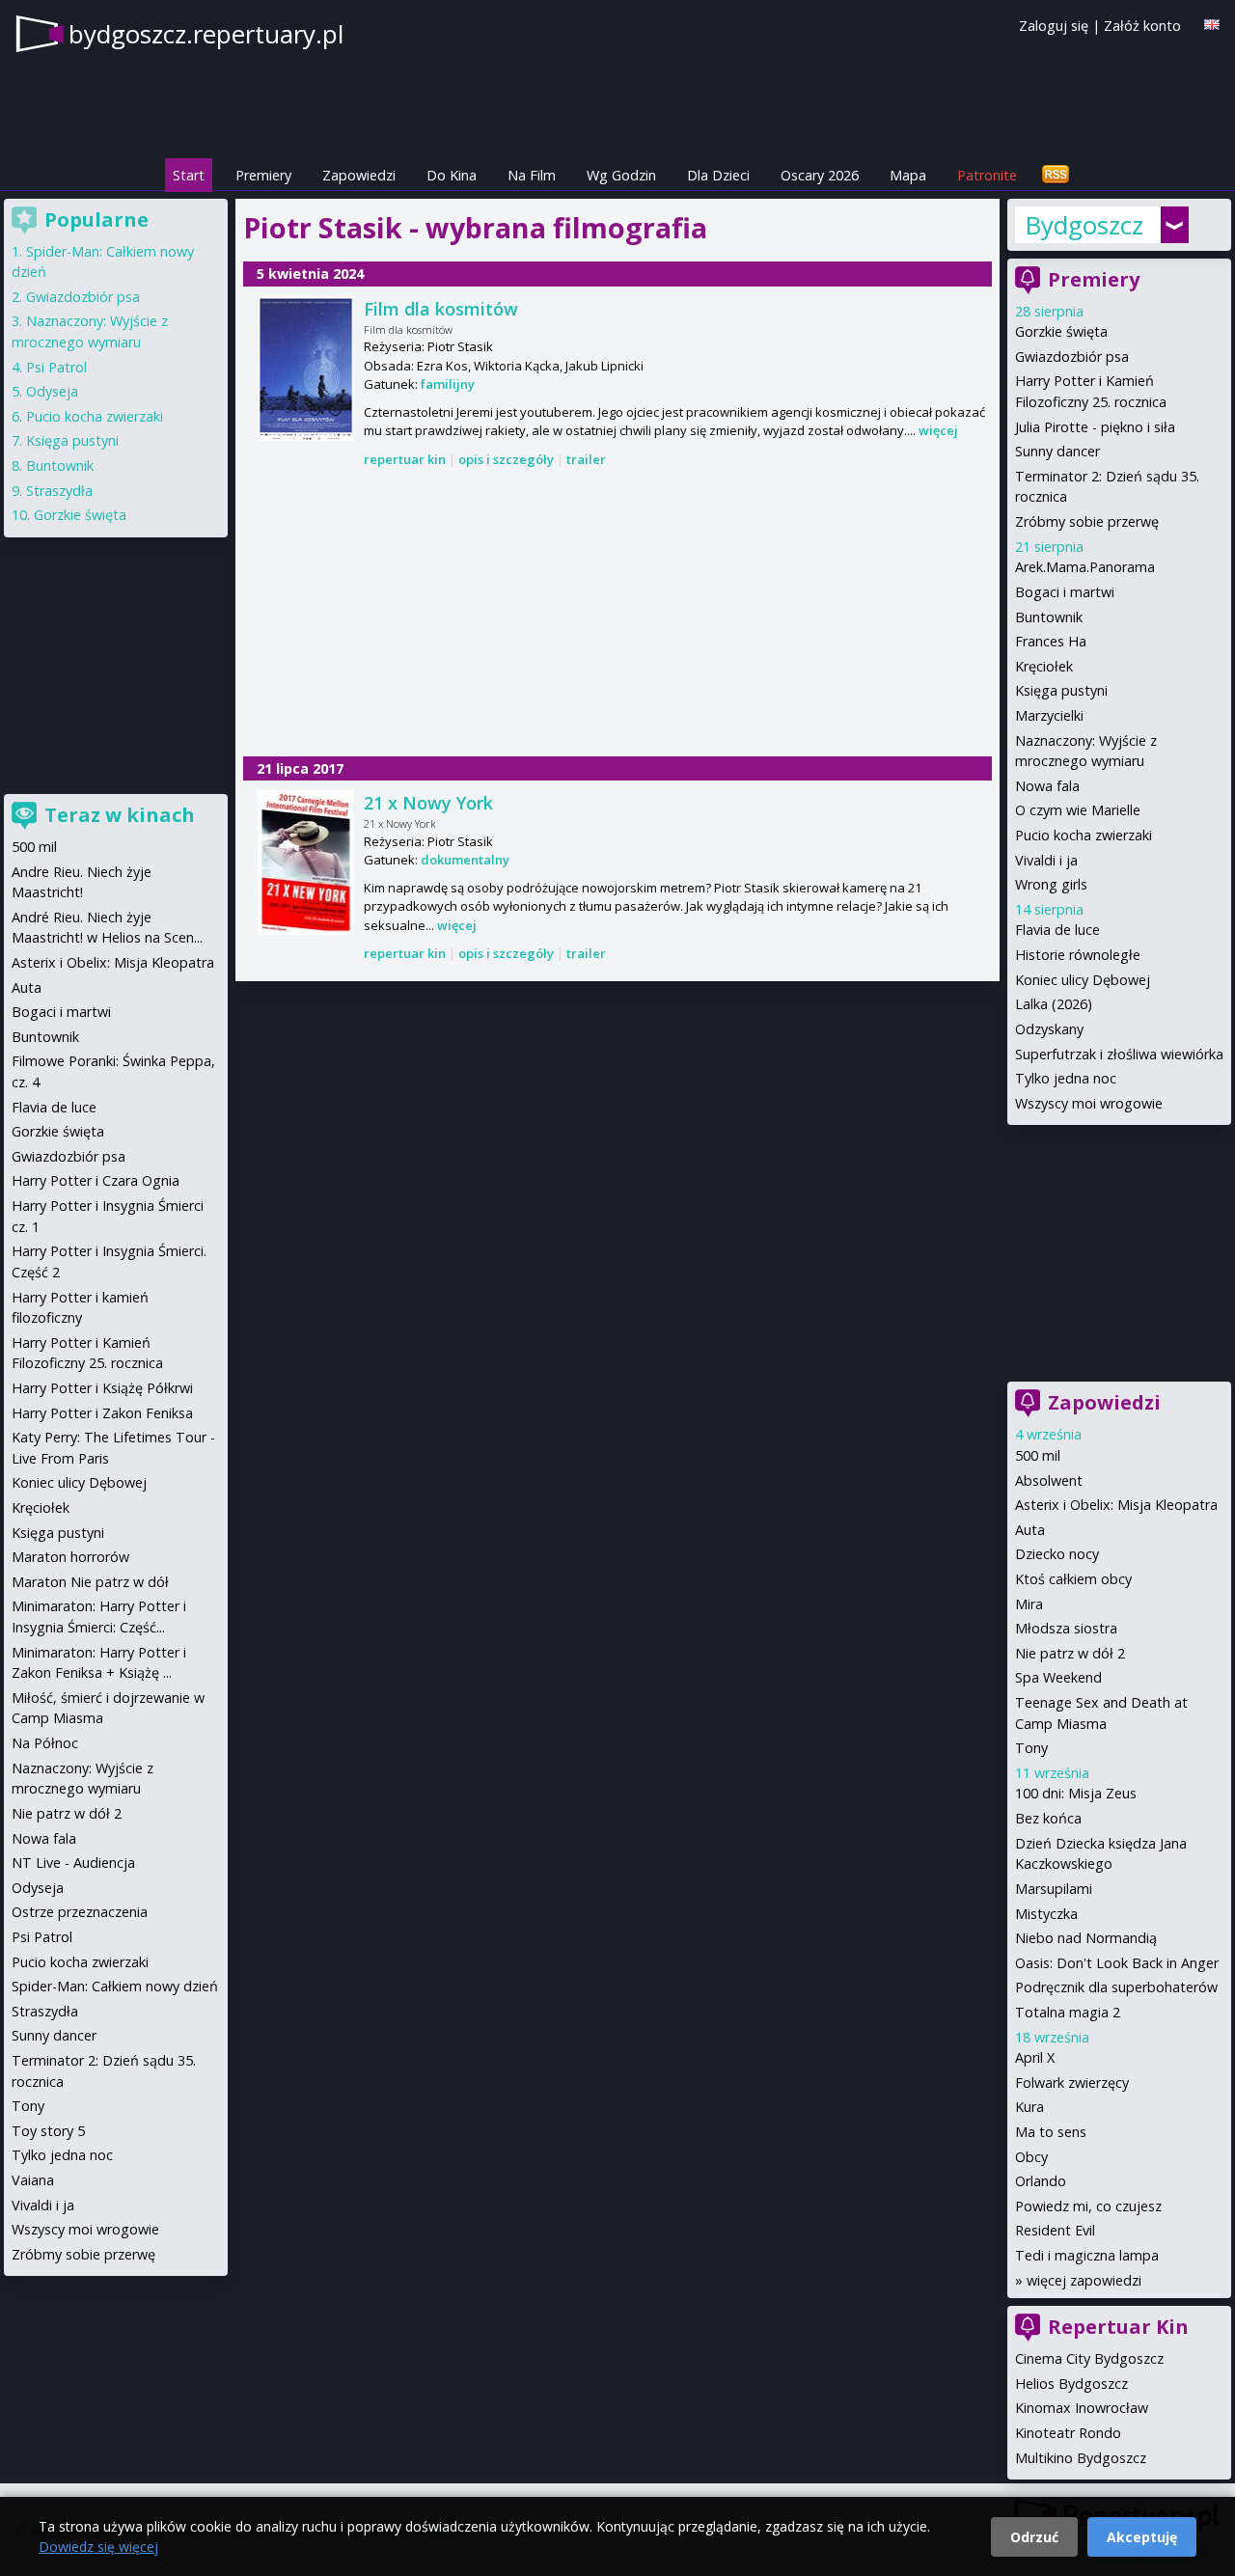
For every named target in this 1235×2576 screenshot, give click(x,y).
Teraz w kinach (120, 815)
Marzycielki (1049, 715)
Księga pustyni (1061, 690)
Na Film (532, 175)
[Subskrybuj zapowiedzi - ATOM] (1056, 175)
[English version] (1212, 25)
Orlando (1041, 2181)
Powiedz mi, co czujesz (1088, 2206)
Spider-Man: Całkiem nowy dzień (115, 1986)
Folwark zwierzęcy (1072, 2083)
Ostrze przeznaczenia (80, 1912)
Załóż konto (1142, 26)
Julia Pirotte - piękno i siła (1095, 427)
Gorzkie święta (1061, 331)
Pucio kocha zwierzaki (1084, 835)
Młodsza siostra (1066, 1628)
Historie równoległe (1078, 955)
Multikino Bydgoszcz (1081, 2458)
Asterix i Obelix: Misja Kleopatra (1116, 1505)
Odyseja (52, 391)
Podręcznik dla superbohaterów (1116, 1987)
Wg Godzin (621, 175)
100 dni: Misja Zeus (1076, 1793)
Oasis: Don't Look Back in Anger (1117, 1963)
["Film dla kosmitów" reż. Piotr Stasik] (306, 369)
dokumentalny (465, 860)
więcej (938, 430)
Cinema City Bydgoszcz (1089, 2358)
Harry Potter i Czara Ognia (96, 1180)
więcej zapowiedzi (1084, 2280)
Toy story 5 (48, 2131)
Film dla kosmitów (441, 309)
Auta (1030, 1530)
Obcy (1031, 2157)
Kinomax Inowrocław (1082, 2408)
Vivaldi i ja (1046, 860)
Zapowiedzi (359, 175)
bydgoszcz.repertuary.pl (206, 34)
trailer (586, 459)
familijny (448, 384)
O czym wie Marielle (1078, 810)
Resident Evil (1055, 2230)
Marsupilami (1054, 1889)
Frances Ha (1051, 641)
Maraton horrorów (70, 1557)
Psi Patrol (56, 367)
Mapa (908, 175)
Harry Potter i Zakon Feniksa (102, 1413)
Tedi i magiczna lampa (1087, 2255)
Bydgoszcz (1084, 225)
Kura (1029, 2107)
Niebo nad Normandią (1086, 1938)
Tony (1031, 1748)
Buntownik (1049, 617)
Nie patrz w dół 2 (1070, 1653)
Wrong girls (1051, 884)
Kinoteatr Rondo (1068, 2433)
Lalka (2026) (1054, 1004)
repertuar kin (405, 459)
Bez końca (1048, 1818)
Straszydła (59, 491)
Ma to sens (1051, 2132)
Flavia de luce (1057, 930)
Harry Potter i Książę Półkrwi (102, 1388)
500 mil (1038, 1455)
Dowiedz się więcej (98, 2547)
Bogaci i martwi (1065, 592)
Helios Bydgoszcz (1071, 2384)
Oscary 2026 (820, 175)
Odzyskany (1049, 1029)
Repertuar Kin (1118, 2327)
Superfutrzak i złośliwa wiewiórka (1119, 1054)
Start (189, 175)
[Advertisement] (617, 614)
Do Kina (452, 175)
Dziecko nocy (1057, 1554)
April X (1035, 2057)
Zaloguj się (1054, 26)
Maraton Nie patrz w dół (90, 1582)
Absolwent (1049, 1480)
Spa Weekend (1058, 1677)
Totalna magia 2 (1068, 2012)
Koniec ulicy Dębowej (1083, 980)
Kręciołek (1044, 666)
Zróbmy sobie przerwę (1087, 521)
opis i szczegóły (506, 459)
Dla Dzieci (718, 175)
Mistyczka (1046, 1914)
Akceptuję (1142, 2537)
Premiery (263, 175)
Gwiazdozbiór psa (1072, 356)
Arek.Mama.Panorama (1085, 567)
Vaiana (33, 2180)
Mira (1029, 1604)
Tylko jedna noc (1066, 1078)
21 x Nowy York (428, 803)
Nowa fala (1047, 786)
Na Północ (45, 1743)
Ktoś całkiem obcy (1073, 1579)
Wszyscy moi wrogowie (1089, 1103)
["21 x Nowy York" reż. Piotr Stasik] (306, 863)
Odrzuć (1034, 2537)
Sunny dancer (1057, 451)
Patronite (987, 175)
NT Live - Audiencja (73, 1863)
